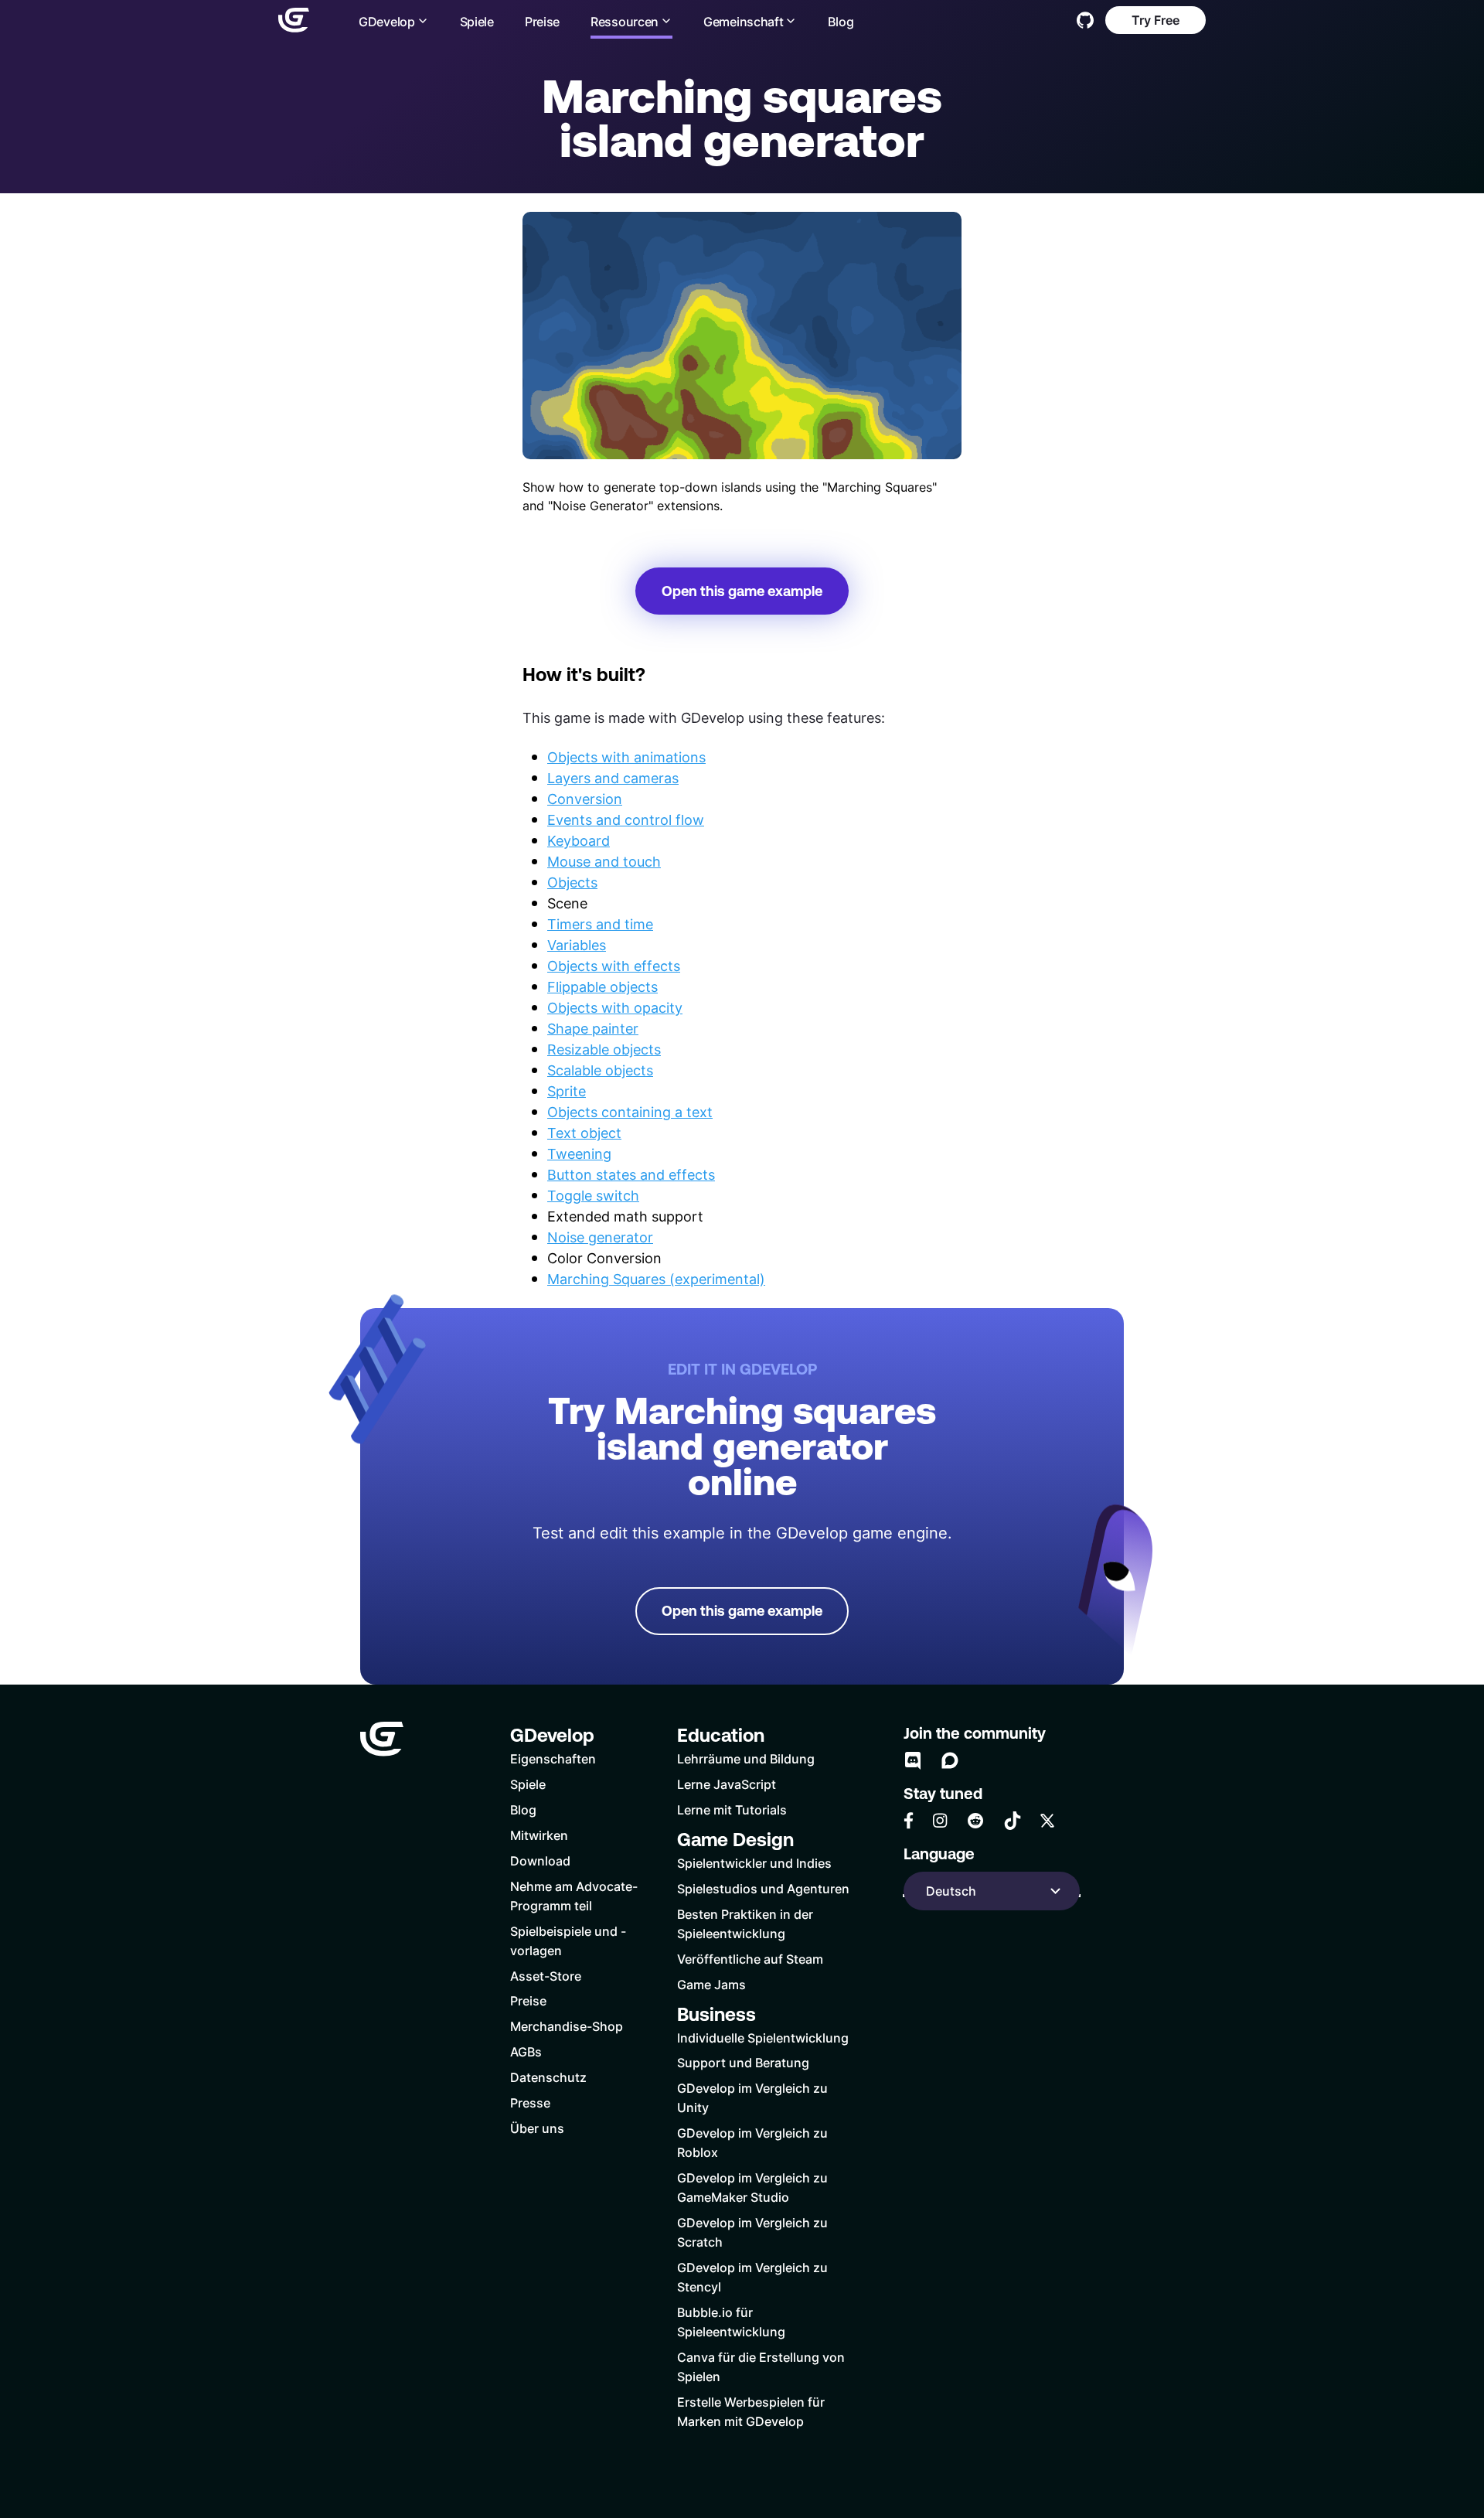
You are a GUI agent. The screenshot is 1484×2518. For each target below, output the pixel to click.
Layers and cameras (613, 778)
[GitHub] (1085, 20)
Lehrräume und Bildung (746, 1758)
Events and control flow (626, 819)
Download (540, 1860)
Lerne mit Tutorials (732, 1809)
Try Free (1156, 20)
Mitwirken (539, 1835)
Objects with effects (614, 966)
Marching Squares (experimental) (656, 1279)
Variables (577, 945)
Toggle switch (593, 1195)
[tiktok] (1013, 1821)
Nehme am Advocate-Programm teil (574, 1896)
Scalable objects (600, 1070)
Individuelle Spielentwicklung (763, 2038)
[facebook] (909, 1821)
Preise (542, 21)
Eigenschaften (553, 1758)
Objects (572, 882)
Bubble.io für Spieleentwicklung (731, 2322)
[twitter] (1047, 1821)
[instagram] (940, 1820)
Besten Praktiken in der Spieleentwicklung (745, 1923)
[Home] (294, 20)
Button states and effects (631, 1174)
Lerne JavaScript (727, 1784)
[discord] (913, 1760)
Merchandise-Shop (567, 2026)
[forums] (950, 1760)
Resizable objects (604, 1049)
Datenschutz (548, 2077)
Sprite (567, 1091)
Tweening (579, 1153)
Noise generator (600, 1237)
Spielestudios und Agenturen (763, 1888)
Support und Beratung (743, 2062)
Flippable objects (602, 986)
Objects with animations (626, 757)
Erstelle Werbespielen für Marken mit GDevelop (751, 2411)
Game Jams (711, 1984)
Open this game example (742, 591)
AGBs (526, 2051)
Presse (530, 2102)
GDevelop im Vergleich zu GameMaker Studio (752, 2187)
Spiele (477, 21)
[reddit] (975, 1821)
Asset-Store (546, 1976)
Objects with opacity (615, 1007)
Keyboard (579, 840)
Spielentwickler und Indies (754, 1863)
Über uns (537, 2128)
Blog (841, 21)
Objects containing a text (630, 1112)
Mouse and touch (604, 861)
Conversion (585, 799)
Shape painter (593, 1028)
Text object (584, 1133)
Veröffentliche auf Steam (750, 1959)
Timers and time (600, 924)
